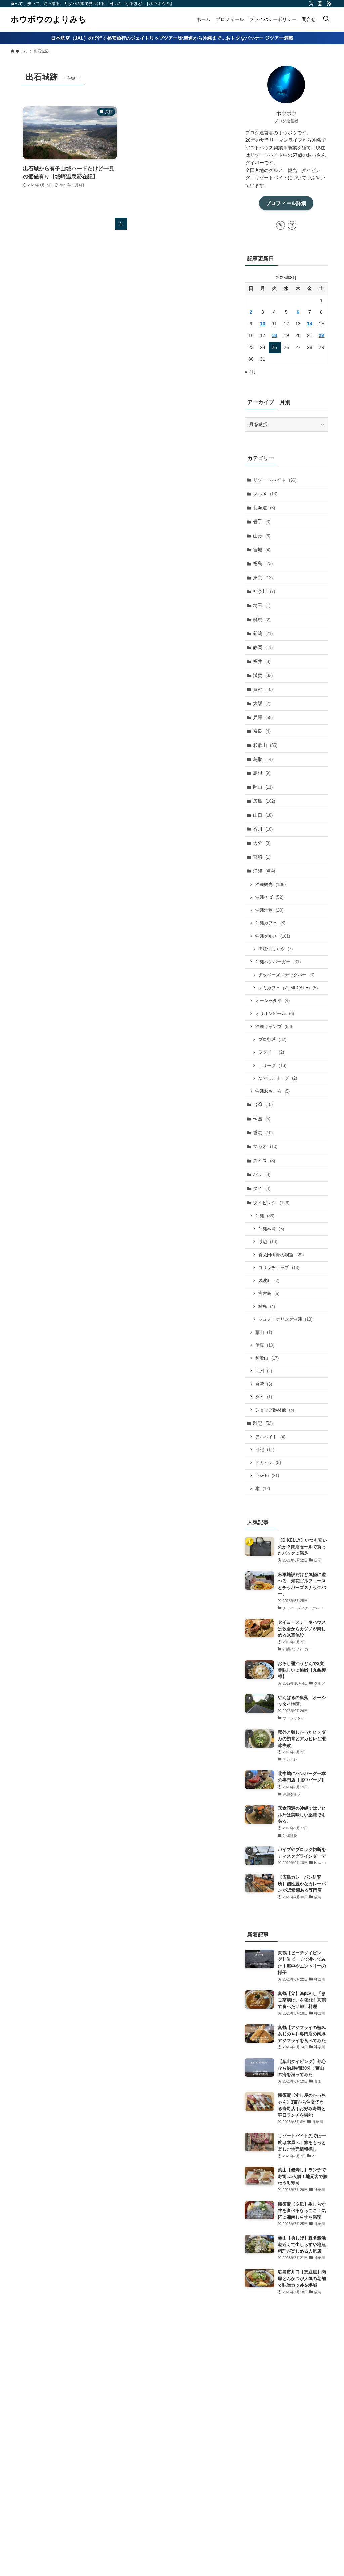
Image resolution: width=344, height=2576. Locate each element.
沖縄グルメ (273, 936)
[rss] (329, 4)
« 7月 (250, 372)
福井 (262, 661)
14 (310, 324)
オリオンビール (275, 1014)
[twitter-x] (311, 4)
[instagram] (320, 4)
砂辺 (268, 1242)
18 (274, 335)
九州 (264, 1371)
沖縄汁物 (269, 910)
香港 (263, 1133)
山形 (262, 536)
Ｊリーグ (272, 1065)
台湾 (263, 1104)
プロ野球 (272, 1040)
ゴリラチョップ (279, 1268)
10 (263, 324)
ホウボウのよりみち (49, 19)
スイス (264, 1161)
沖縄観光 (270, 884)
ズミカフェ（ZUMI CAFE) (288, 988)
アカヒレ (268, 1463)
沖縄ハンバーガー (278, 962)
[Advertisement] (286, 2426)
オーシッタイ (272, 1001)
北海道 (264, 508)
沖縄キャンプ (274, 1026)
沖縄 (264, 871)
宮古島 (269, 1293)
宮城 (262, 550)
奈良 (262, 731)
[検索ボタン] (326, 19)
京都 (263, 689)
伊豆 (265, 1345)
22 (321, 335)
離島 (267, 1306)
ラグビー (271, 1052)
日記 (265, 1450)
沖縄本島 (271, 1229)
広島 (264, 801)
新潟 (263, 633)
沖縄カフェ (270, 923)
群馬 (262, 620)
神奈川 (264, 591)
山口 (263, 815)
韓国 (262, 1119)
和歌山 (265, 745)
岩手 (262, 522)
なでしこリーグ (278, 1078)
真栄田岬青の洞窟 (281, 1255)
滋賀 (263, 675)
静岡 (263, 647)
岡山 (263, 787)
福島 (263, 563)
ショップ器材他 (275, 1410)
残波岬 (269, 1281)
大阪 (262, 703)
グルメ (265, 494)
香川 (263, 829)
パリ (262, 1174)
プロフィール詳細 (286, 203)
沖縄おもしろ (272, 1091)
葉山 (264, 1332)
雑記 (263, 1423)
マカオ (265, 1146)
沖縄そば (269, 897)
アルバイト (270, 1437)
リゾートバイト (275, 480)
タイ (262, 1188)
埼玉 (262, 605)
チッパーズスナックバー (286, 975)
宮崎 (262, 857)
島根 (262, 773)
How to (267, 1475)
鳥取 (263, 759)
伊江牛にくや (275, 949)
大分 (262, 843)
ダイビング (271, 1203)
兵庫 (263, 717)
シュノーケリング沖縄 (285, 1319)
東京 (263, 578)
